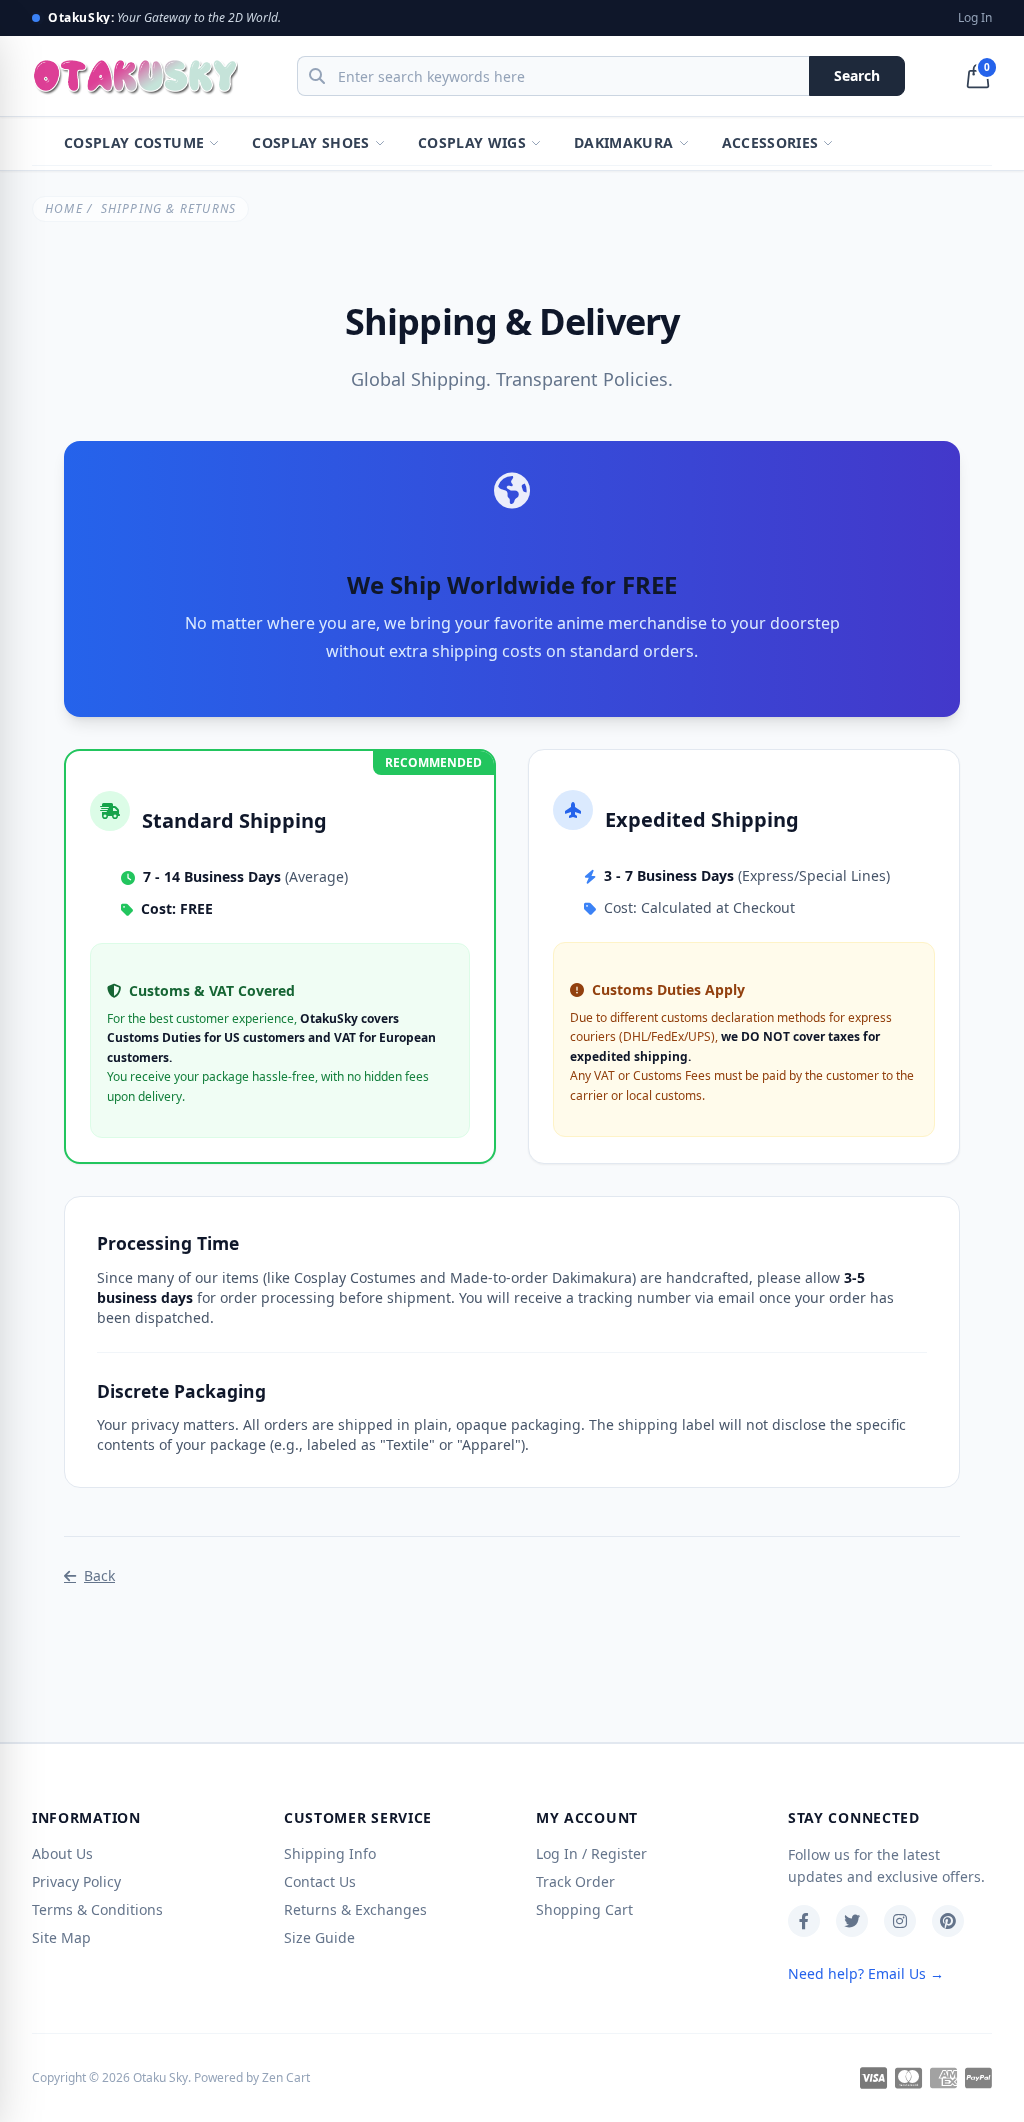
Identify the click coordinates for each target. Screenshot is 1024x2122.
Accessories (770, 142)
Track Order (575, 1881)
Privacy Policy (76, 1881)
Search (857, 75)
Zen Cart (286, 2077)
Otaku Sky (160, 2077)
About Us (62, 1853)
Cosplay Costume (134, 142)
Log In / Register (591, 1853)
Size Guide (319, 1937)
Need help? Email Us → (866, 1973)
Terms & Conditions (97, 1909)
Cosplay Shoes (311, 142)
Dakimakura (624, 142)
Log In (975, 18)
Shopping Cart (584, 1909)
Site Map (61, 1937)
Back (99, 1575)
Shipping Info (330, 1853)
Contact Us (320, 1881)
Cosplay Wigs (472, 142)
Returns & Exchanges (355, 1909)
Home (64, 208)
